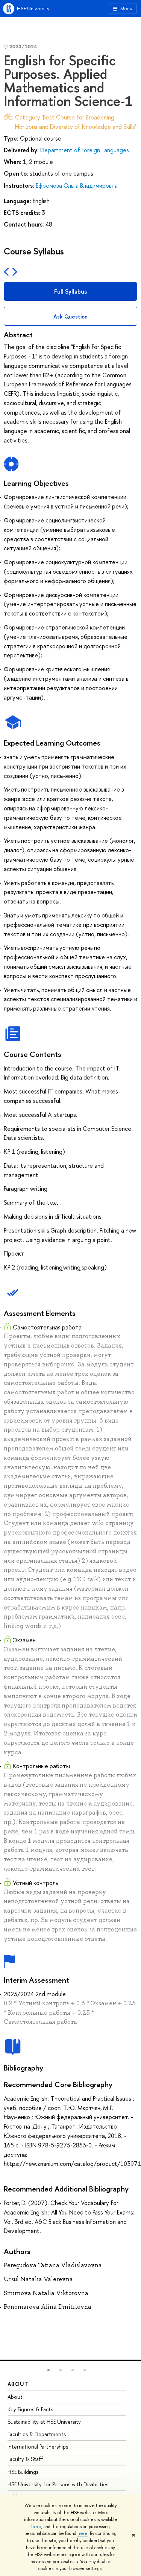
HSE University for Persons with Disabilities (58, 2484)
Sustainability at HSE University (44, 2422)
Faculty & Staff (25, 2459)
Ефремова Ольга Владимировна (77, 185)
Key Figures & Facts (30, 2409)
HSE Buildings (23, 2472)
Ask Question (70, 316)
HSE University (33, 8)
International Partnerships (38, 2447)
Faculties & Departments (37, 2434)
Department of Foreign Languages (85, 150)
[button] (49, 2370)
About (18, 2384)
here (36, 2527)
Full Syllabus (70, 291)
